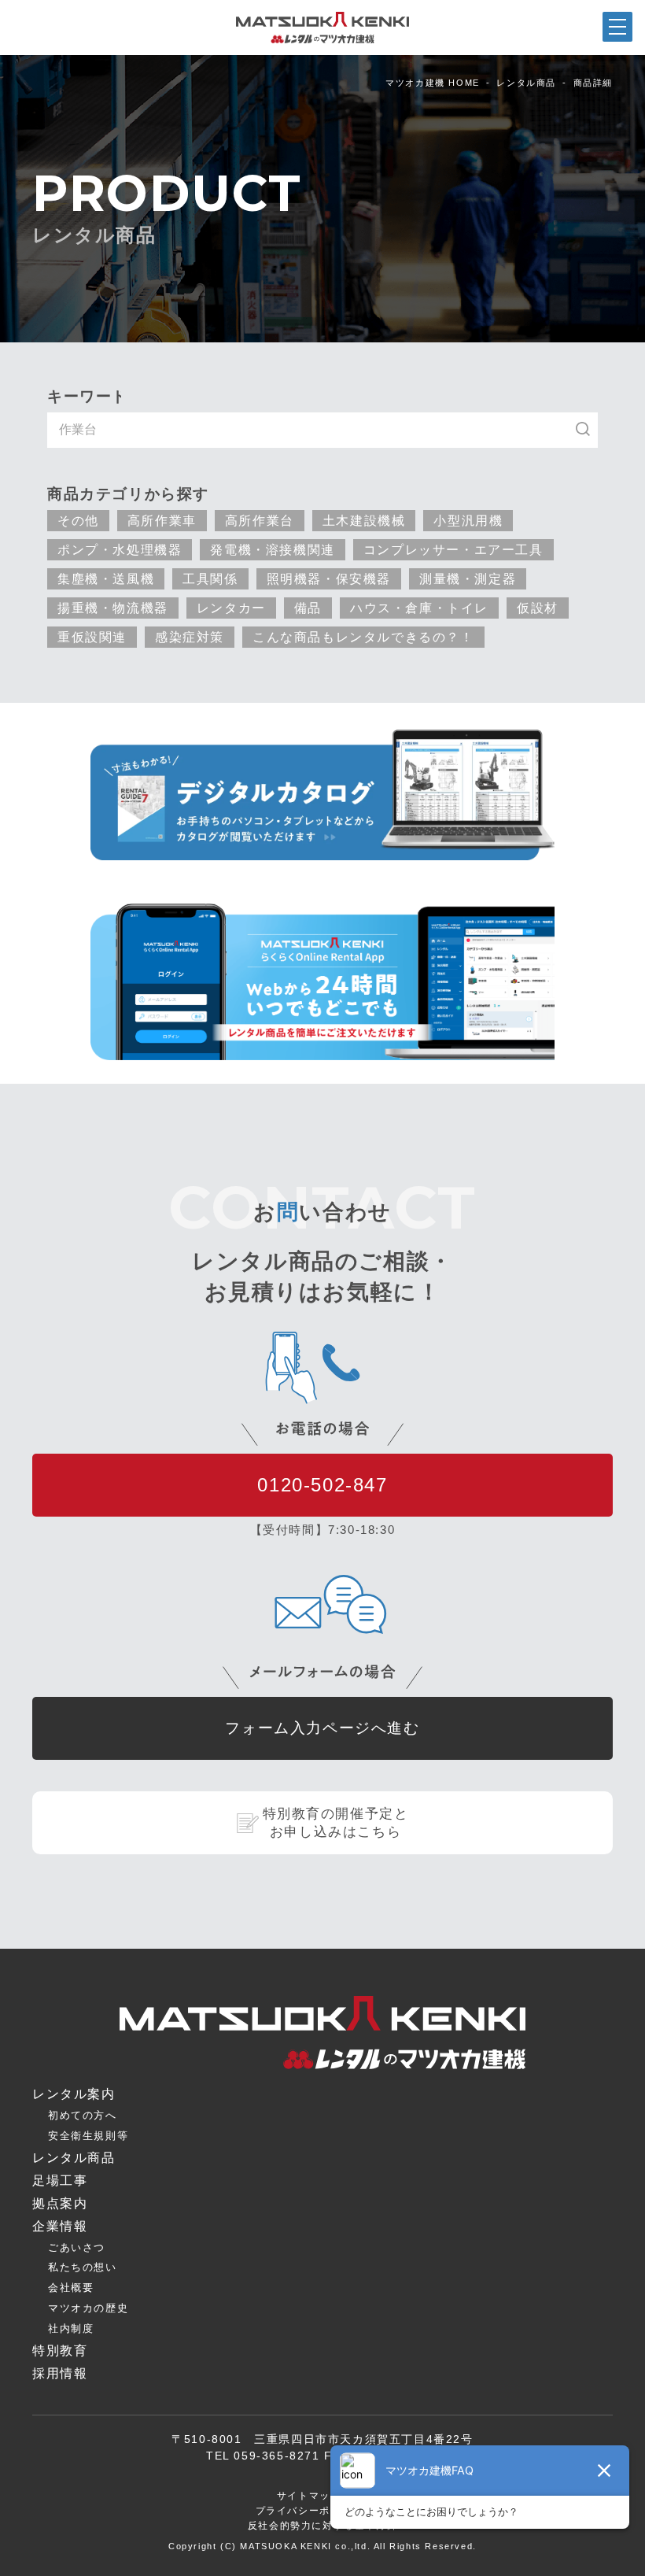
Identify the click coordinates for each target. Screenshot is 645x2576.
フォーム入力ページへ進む (322, 1728)
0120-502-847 (322, 1485)
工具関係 (210, 578)
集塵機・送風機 (106, 578)
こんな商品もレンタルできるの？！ (363, 637)
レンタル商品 (526, 83)
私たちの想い (83, 2267)
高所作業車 (162, 520)
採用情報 (60, 2373)
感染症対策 (190, 637)
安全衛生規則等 (88, 2136)
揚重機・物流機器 (113, 608)
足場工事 (60, 2181)
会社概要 (71, 2288)
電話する (565, 2564)
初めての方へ (83, 2115)
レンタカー (231, 608)
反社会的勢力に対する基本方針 (322, 2526)
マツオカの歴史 (88, 2308)
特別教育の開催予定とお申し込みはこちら (336, 1823)
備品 (308, 608)
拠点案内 (241, 2565)
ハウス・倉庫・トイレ (419, 608)
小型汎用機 (468, 520)
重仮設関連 (92, 637)
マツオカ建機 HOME (433, 83)
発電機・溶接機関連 (272, 549)
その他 (78, 520)
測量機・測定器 (468, 578)
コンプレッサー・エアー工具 (453, 549)
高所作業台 (260, 520)
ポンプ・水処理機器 (120, 549)
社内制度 (71, 2328)
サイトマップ (309, 2496)
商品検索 (80, 2564)
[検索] (591, 430)
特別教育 (60, 2351)
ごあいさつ (77, 2247)
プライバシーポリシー (309, 2511)
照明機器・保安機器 (329, 578)
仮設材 (538, 608)
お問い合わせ (404, 2563)
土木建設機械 (364, 520)
